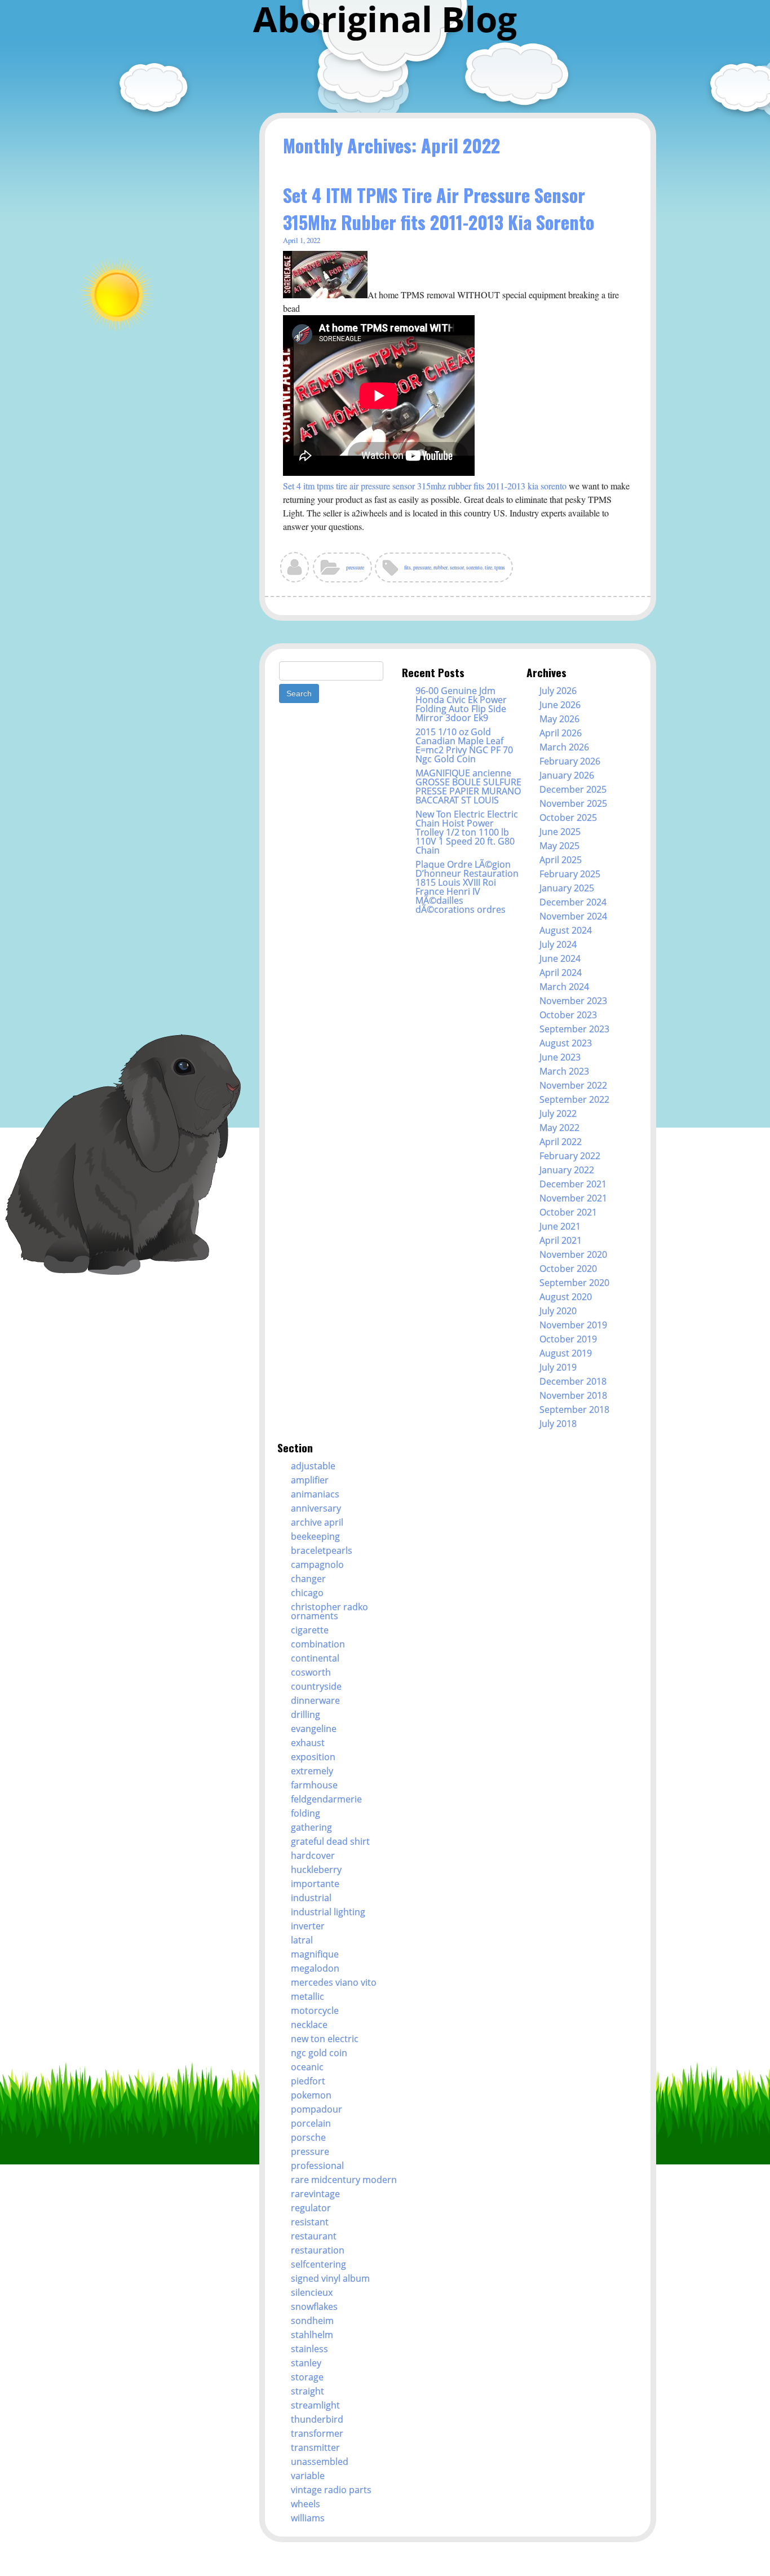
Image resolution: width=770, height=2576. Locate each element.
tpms (500, 567)
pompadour (317, 2109)
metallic (307, 1996)
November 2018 (573, 1395)
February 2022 (570, 1156)
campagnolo (317, 1565)
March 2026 (564, 747)
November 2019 (573, 1325)
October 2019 (568, 1339)
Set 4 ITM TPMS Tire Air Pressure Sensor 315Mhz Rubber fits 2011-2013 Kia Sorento (439, 208)
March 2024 (564, 987)
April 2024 (561, 973)
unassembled (320, 2462)
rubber (441, 567)
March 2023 (564, 1071)
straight (307, 2391)
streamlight (315, 2405)
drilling (306, 1715)
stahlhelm (312, 2335)
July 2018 (558, 1424)
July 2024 (558, 944)
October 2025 (568, 818)
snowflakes (314, 2307)
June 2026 (560, 705)
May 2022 (559, 1128)
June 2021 (560, 1226)
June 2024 (560, 958)
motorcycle (315, 2011)
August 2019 (566, 1353)
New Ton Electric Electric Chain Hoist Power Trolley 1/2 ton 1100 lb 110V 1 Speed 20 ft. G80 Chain (467, 832)
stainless (309, 2349)
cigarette (310, 1630)
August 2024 (566, 930)
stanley (306, 2363)
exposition (313, 1757)
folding (306, 1813)
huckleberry (316, 1870)
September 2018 (574, 1409)
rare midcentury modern (344, 2180)
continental (315, 1658)
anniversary (316, 1508)
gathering (311, 1827)
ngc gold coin (319, 2053)
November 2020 (573, 1254)
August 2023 (566, 1043)
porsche (308, 2137)
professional (317, 2166)
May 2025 (559, 846)
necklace (309, 2025)
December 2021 (573, 1184)
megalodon (315, 1968)
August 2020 (566, 1297)
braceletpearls (322, 1550)
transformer (317, 2433)
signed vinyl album (330, 2278)
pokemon (311, 2095)
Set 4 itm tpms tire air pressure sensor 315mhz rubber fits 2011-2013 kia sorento (425, 486)
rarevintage (315, 2194)
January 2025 (567, 888)
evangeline (314, 1729)
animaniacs (315, 1494)
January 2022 (567, 1170)
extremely (312, 1771)
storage (307, 2377)
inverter (308, 1926)
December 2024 (573, 902)
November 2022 (573, 1085)
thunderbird (317, 2419)
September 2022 (574, 1099)
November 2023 (573, 1001)
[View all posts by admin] (295, 571)
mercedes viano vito (334, 1982)
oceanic (307, 2067)
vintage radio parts (331, 2490)
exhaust (308, 1743)
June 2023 (560, 1057)
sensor (457, 567)
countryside (316, 1686)
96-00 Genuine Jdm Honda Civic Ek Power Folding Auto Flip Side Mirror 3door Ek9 (461, 704)
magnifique (315, 1954)
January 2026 (567, 775)
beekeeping (315, 1536)
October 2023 (568, 1015)
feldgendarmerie (326, 1799)
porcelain (311, 2123)
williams (308, 2518)
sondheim (312, 2321)
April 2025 (561, 860)
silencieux (312, 2292)
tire (488, 567)
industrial (311, 1898)
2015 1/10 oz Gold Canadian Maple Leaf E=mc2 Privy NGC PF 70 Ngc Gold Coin (464, 745)
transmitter (315, 2447)
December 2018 (573, 1381)
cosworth (311, 1672)
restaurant (314, 2236)
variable (308, 2476)
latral (302, 1940)
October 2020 (568, 1269)
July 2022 (558, 1114)
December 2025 (573, 789)
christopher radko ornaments (329, 1611)
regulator (311, 2208)
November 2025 (573, 803)
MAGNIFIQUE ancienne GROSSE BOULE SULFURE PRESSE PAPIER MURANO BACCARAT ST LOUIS (468, 787)
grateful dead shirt (330, 1841)
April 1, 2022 (302, 240)
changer (308, 1579)
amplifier (310, 1480)
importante (315, 1884)
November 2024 (573, 916)
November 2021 (573, 1198)
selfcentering (318, 2264)
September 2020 (574, 1283)
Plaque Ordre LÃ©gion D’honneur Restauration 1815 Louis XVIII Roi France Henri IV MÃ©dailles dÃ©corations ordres (467, 887)
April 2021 (561, 1240)
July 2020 (558, 1311)
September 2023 (574, 1029)
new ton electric (325, 2039)
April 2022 (561, 1142)
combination (318, 1644)
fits (408, 567)
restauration (318, 2250)
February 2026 (570, 761)
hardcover (313, 1855)
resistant (310, 2222)
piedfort (308, 2081)
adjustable (313, 1466)
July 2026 (558, 691)
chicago (307, 1593)
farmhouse (314, 1785)
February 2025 (570, 874)
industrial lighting (328, 1912)
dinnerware (315, 1700)
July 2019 (558, 1367)
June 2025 (560, 832)
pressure (355, 567)
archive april (317, 1522)
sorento (474, 567)
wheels (306, 2504)
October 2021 (568, 1212)
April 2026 (561, 733)
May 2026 (559, 719)
